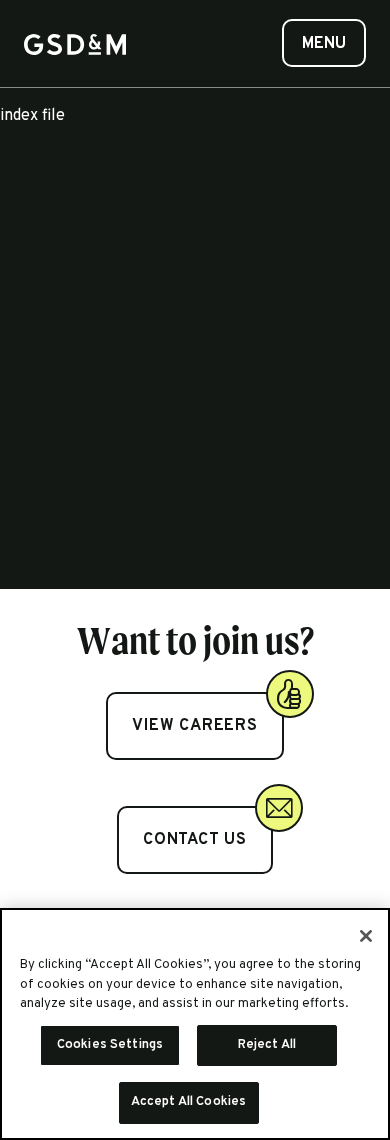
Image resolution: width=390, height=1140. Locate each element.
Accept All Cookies (188, 1102)
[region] (195, 1024)
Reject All (267, 1045)
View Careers (195, 726)
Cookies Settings (110, 1045)
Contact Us (195, 840)
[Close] (366, 936)
